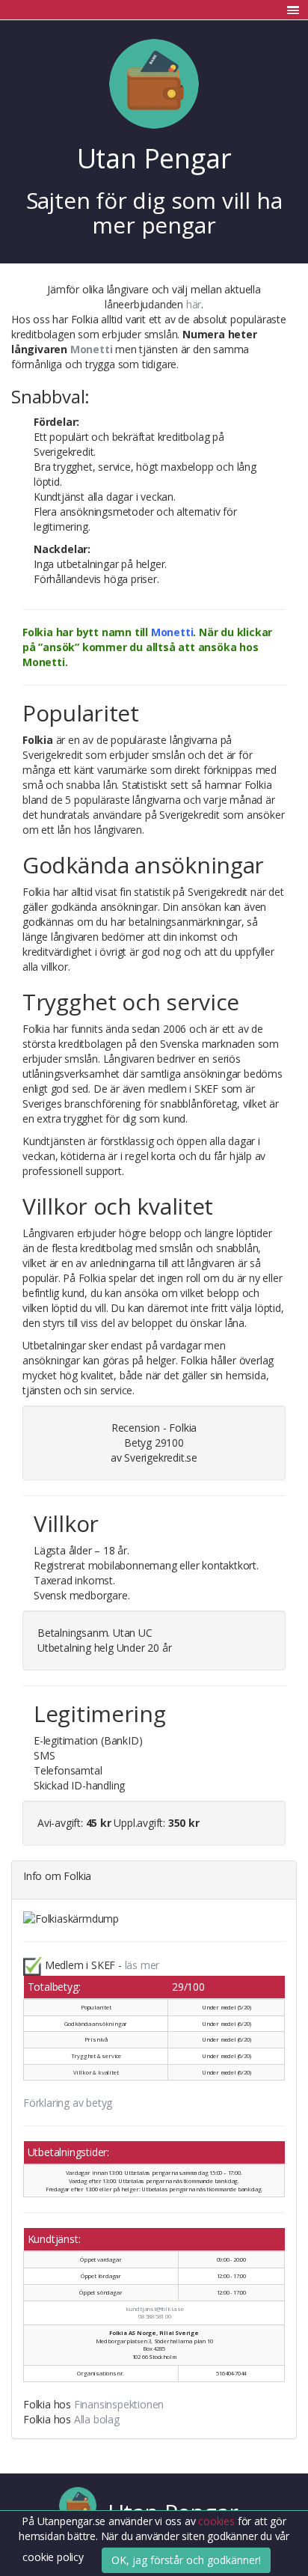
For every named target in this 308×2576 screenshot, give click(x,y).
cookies (218, 2521)
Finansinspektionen (119, 2404)
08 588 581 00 (154, 2316)
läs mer (142, 1965)
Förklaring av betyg (68, 2103)
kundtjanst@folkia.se (155, 2309)
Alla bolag (97, 2419)
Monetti (92, 349)
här (194, 304)
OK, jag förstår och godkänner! (186, 2560)
